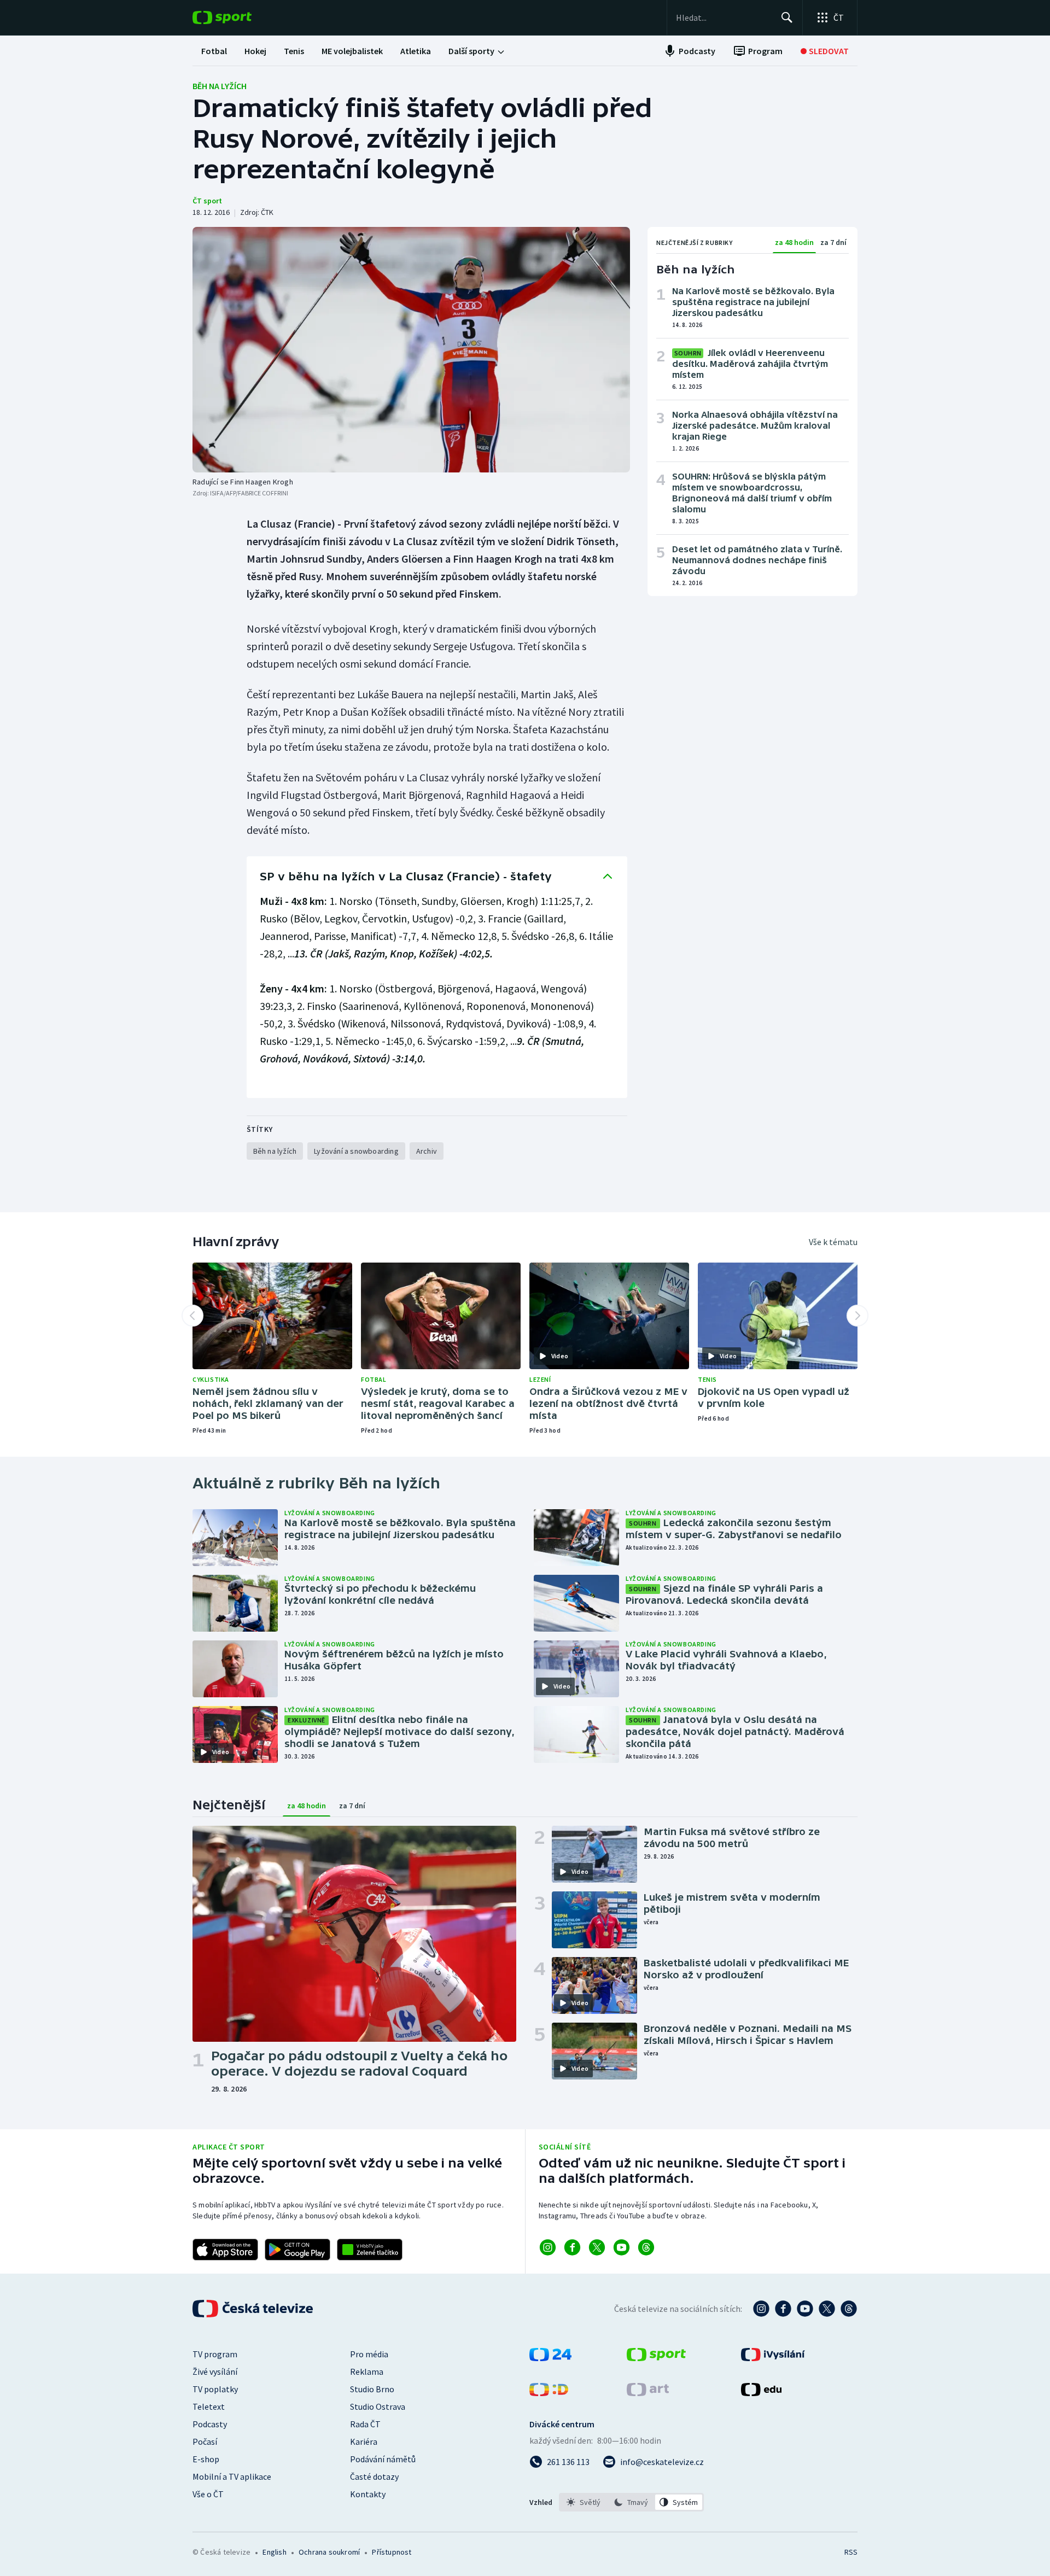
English (274, 2552)
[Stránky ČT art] (648, 2393)
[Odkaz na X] (597, 2247)
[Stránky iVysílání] (773, 2358)
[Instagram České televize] (761, 2309)
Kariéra (364, 2441)
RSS (851, 2552)
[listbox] (631, 2502)
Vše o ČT (208, 2494)
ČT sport (207, 201)
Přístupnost (392, 2552)
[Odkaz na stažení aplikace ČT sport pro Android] (297, 2250)
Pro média (369, 2354)
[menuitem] (214, 51)
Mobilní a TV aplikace (232, 2476)
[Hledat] (787, 17)
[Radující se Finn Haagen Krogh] (411, 350)
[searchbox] (724, 17)
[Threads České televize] (849, 2309)
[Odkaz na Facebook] (572, 2247)
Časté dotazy (374, 2476)
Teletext (209, 2406)
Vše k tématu (833, 1242)
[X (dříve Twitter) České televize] (827, 2309)
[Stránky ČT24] (550, 2358)
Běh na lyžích (220, 86)
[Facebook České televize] (783, 2309)
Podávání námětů (383, 2459)
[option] (584, 2502)
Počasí (205, 2441)
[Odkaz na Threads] (646, 2247)
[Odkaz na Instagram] (548, 2247)
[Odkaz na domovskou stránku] (238, 17)
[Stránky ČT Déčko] (549, 2393)
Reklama (367, 2371)
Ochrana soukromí (329, 2552)
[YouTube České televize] (805, 2309)
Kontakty (368, 2494)
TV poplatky (215, 2389)
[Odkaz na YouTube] (622, 2247)
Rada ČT (365, 2424)
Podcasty (210, 2424)
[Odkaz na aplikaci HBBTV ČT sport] (370, 2250)
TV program (215, 2354)
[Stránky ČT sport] (656, 2358)
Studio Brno (372, 2389)
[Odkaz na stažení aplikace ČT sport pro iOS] (225, 2250)
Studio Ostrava (378, 2406)
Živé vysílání (215, 2371)
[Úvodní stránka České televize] (254, 2309)
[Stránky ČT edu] (761, 2393)
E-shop (206, 2459)
